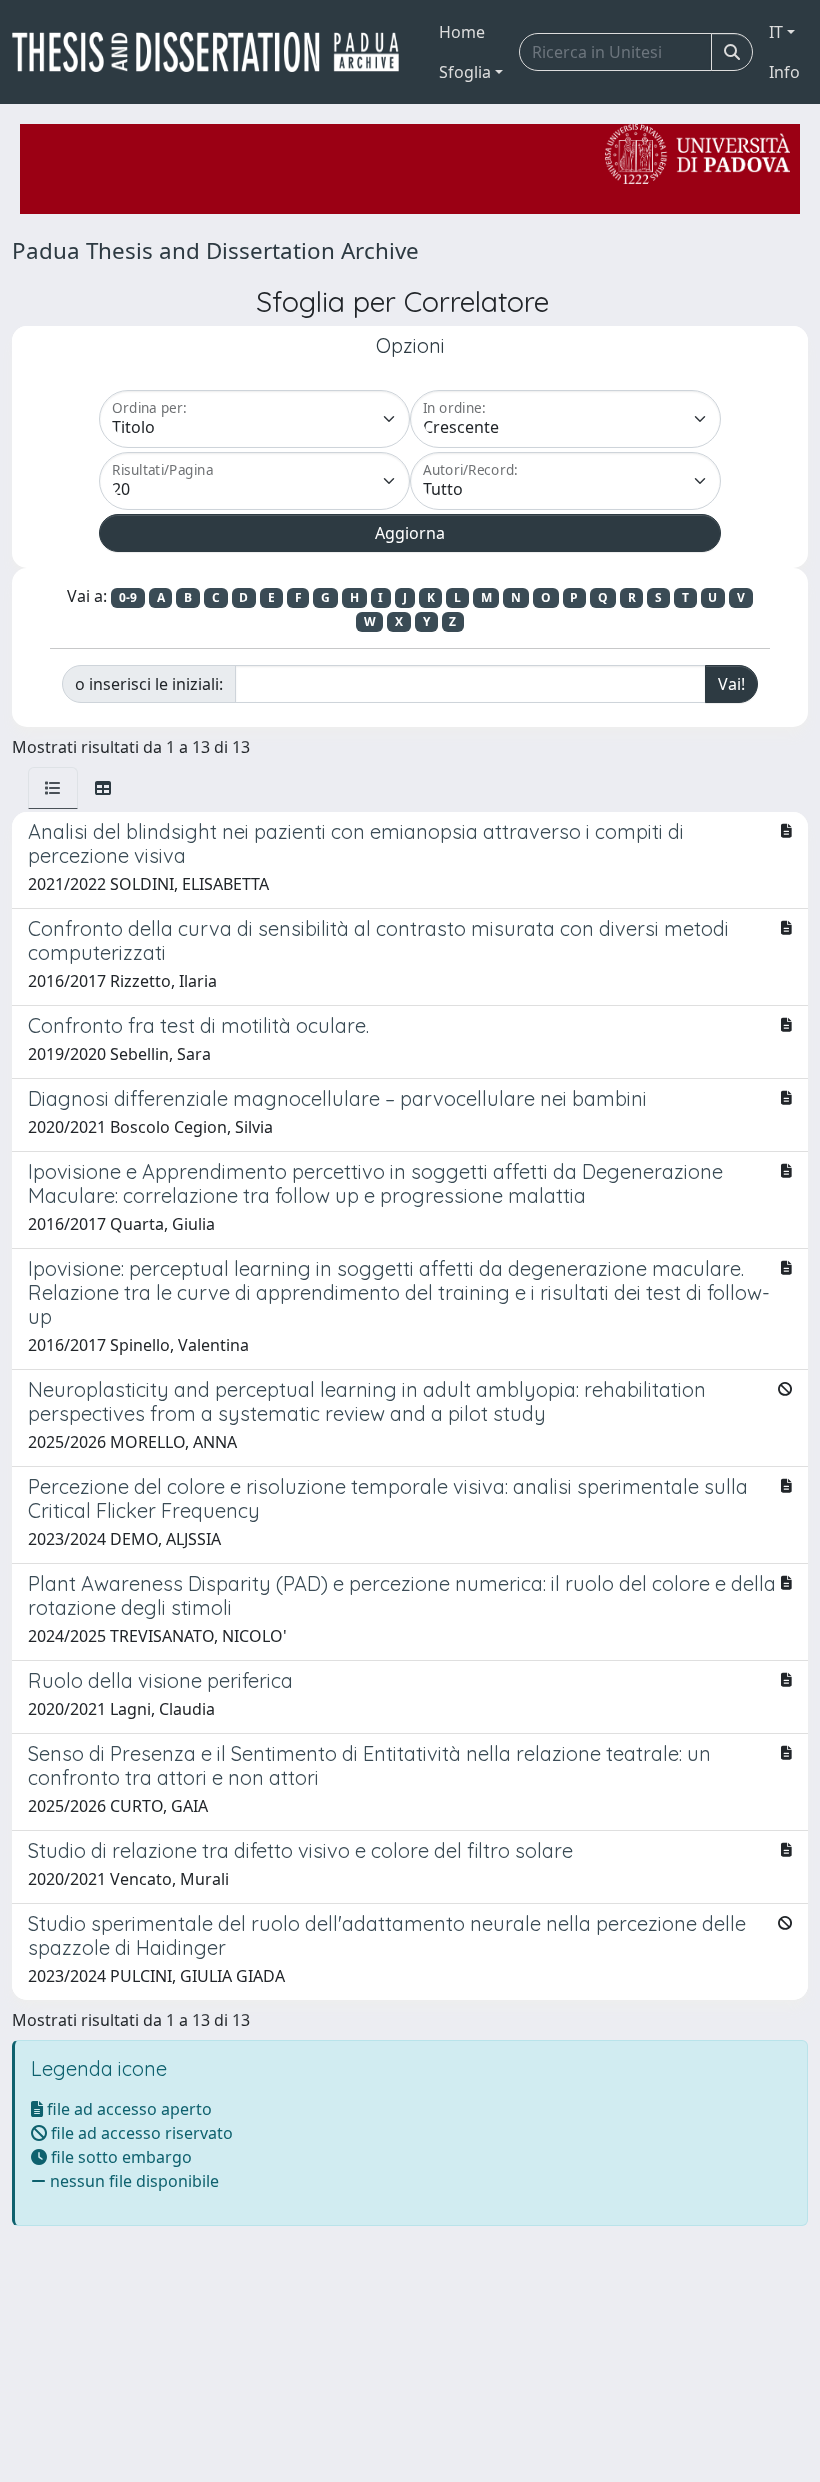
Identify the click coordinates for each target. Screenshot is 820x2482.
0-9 (128, 597)
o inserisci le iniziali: (149, 684)
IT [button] (776, 32)
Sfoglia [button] (465, 72)
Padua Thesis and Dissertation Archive (215, 250)
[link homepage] (213, 52)
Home (462, 32)
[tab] (53, 788)
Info (784, 72)
